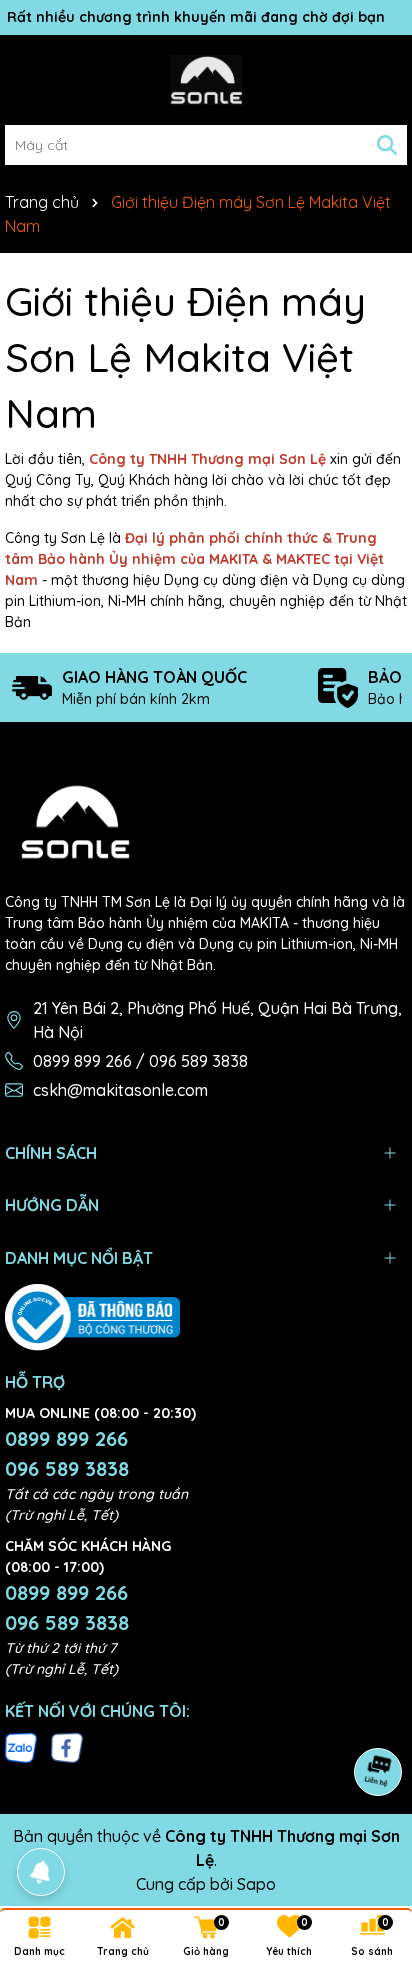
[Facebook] (67, 1747)
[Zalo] (21, 1747)
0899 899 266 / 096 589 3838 (140, 1061)
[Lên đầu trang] (372, 1846)
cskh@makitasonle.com (120, 1090)
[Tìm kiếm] (387, 145)
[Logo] (206, 80)
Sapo (256, 1884)
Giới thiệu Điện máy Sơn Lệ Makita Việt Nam (185, 357)
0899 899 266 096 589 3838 (67, 1453)
